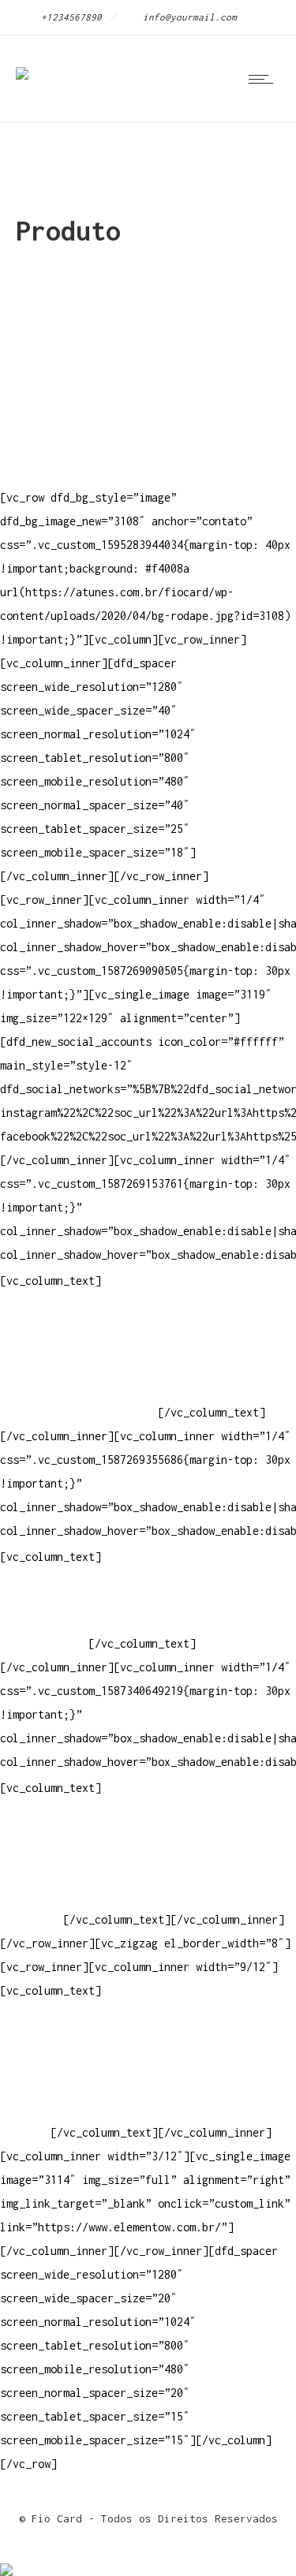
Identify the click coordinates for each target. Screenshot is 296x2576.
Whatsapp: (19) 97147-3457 (79, 1365)
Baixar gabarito (47, 1848)
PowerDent (28, 1919)
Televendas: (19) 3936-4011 (82, 1318)
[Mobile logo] (6, 2559)
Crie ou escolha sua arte (76, 1825)
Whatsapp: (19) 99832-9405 (79, 1389)
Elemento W (32, 1896)
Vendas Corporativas (60, 1872)
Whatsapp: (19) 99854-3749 (79, 1412)
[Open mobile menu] (264, 79)
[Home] (22, 63)
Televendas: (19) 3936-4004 (82, 1341)
